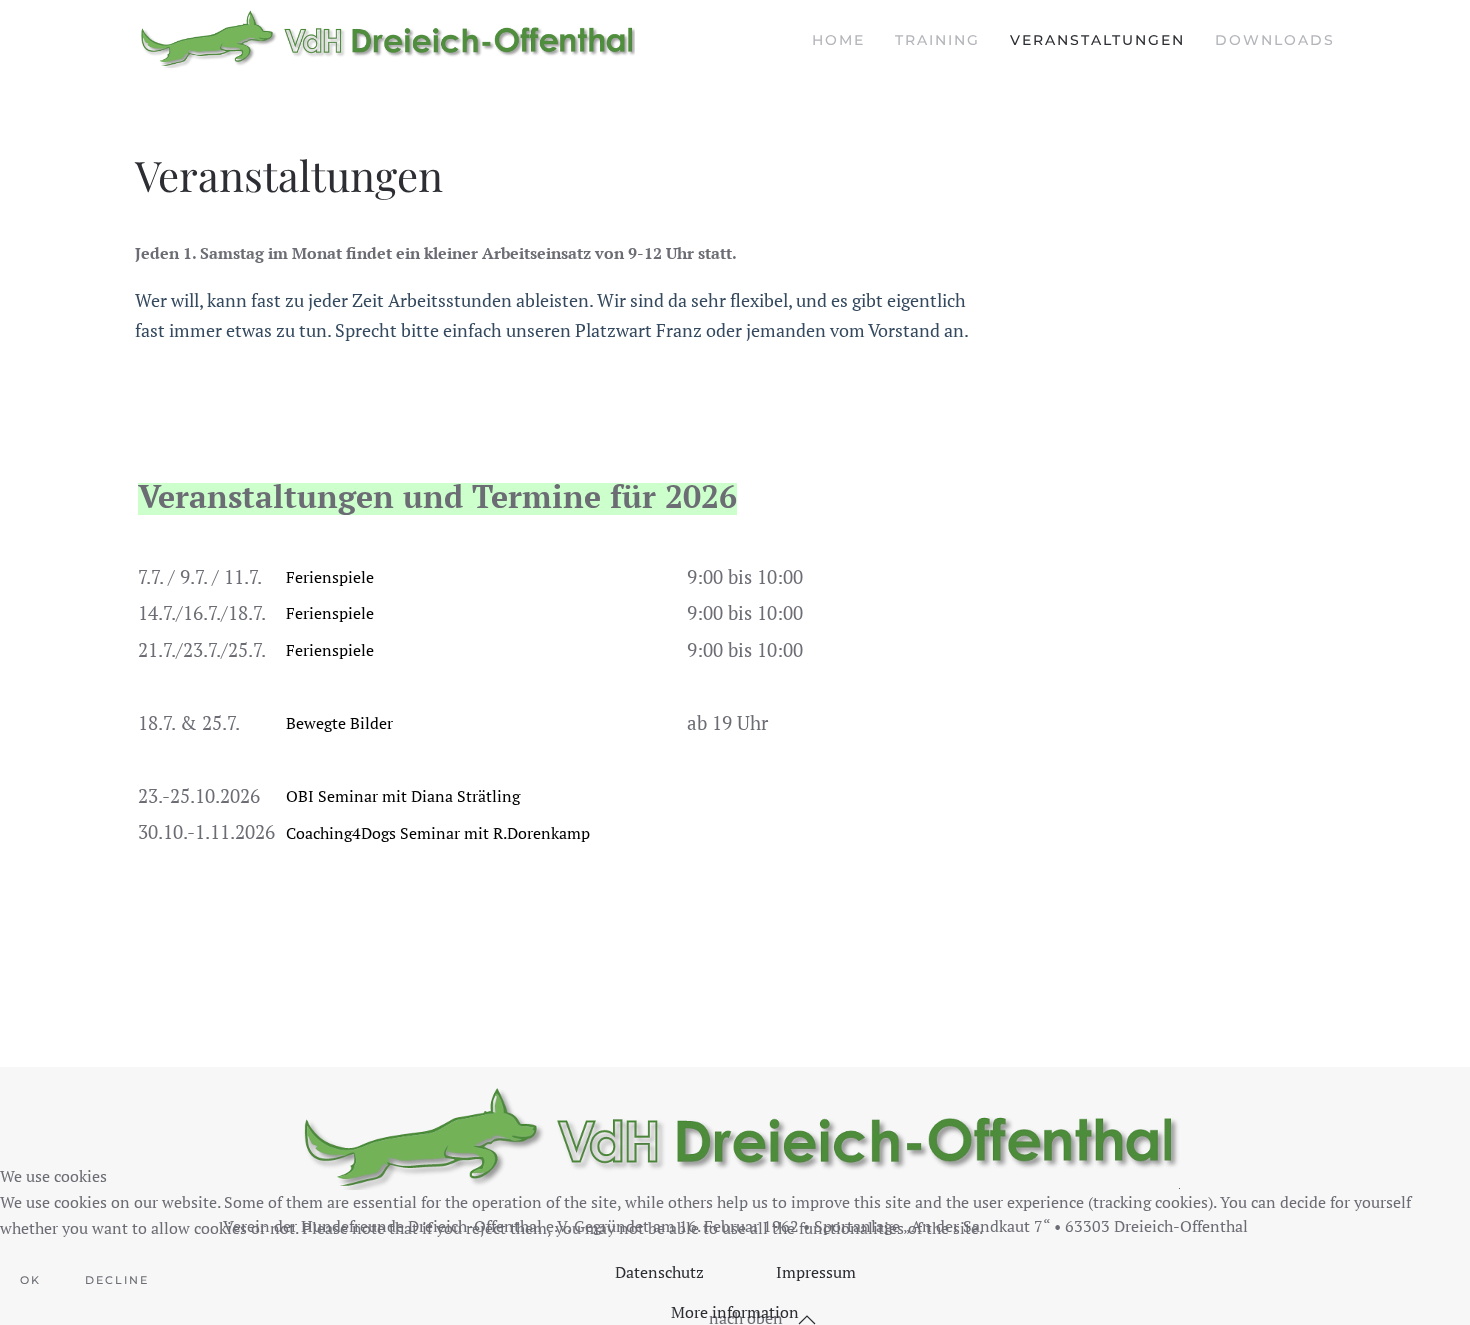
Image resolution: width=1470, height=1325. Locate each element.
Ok (30, 1280)
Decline (117, 1280)
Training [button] (937, 40)
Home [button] (838, 40)
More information (735, 1312)
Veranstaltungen (1097, 40)
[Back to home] (385, 40)
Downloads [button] (1275, 40)
